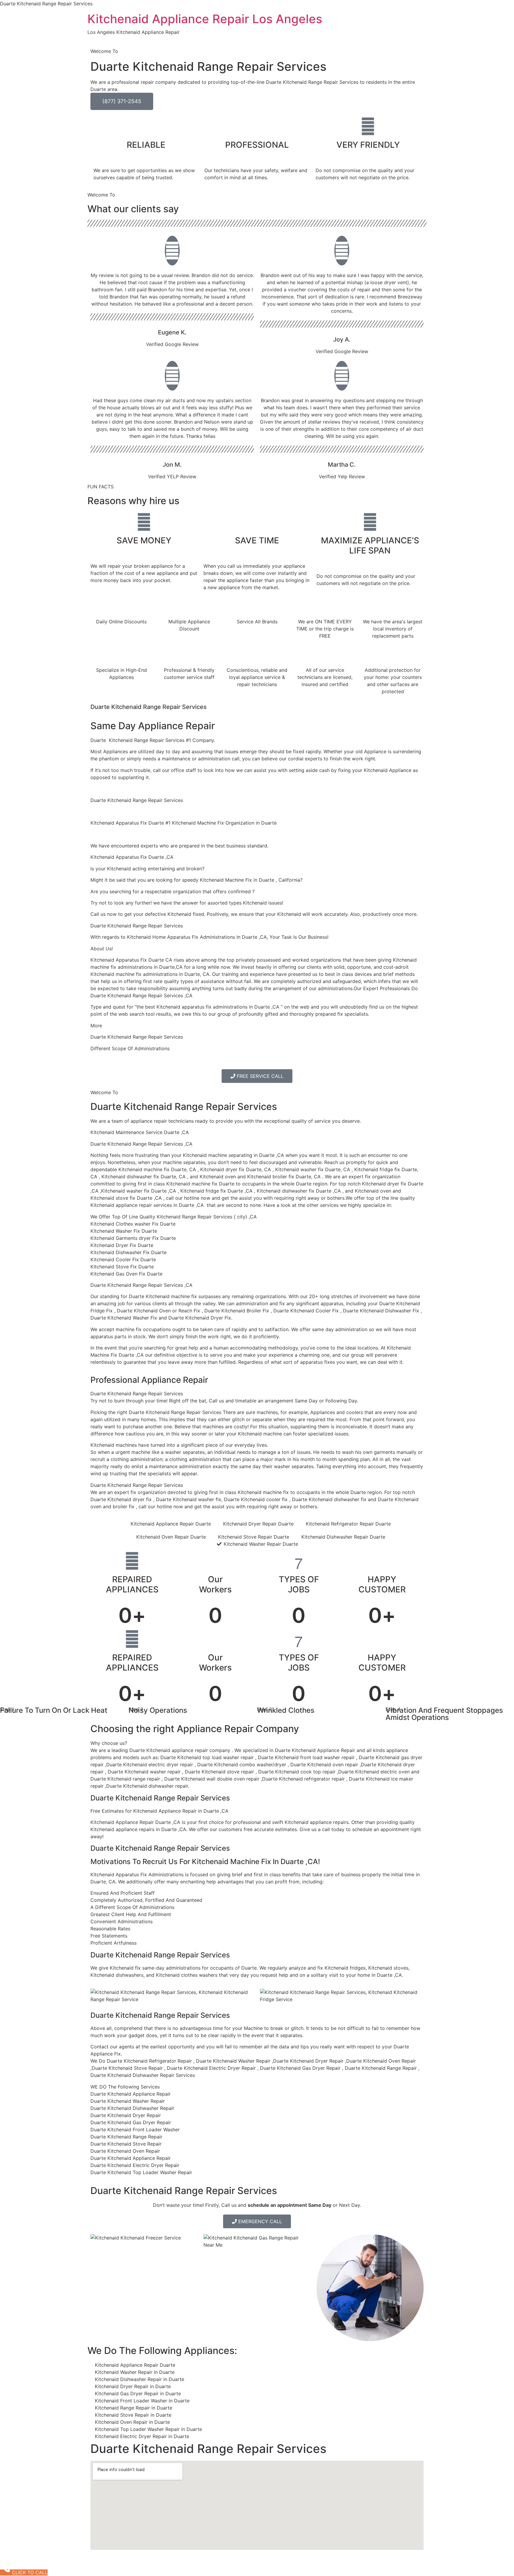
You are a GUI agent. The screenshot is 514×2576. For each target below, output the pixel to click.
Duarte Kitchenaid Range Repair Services (184, 1107)
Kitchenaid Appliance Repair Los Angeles (205, 19)
